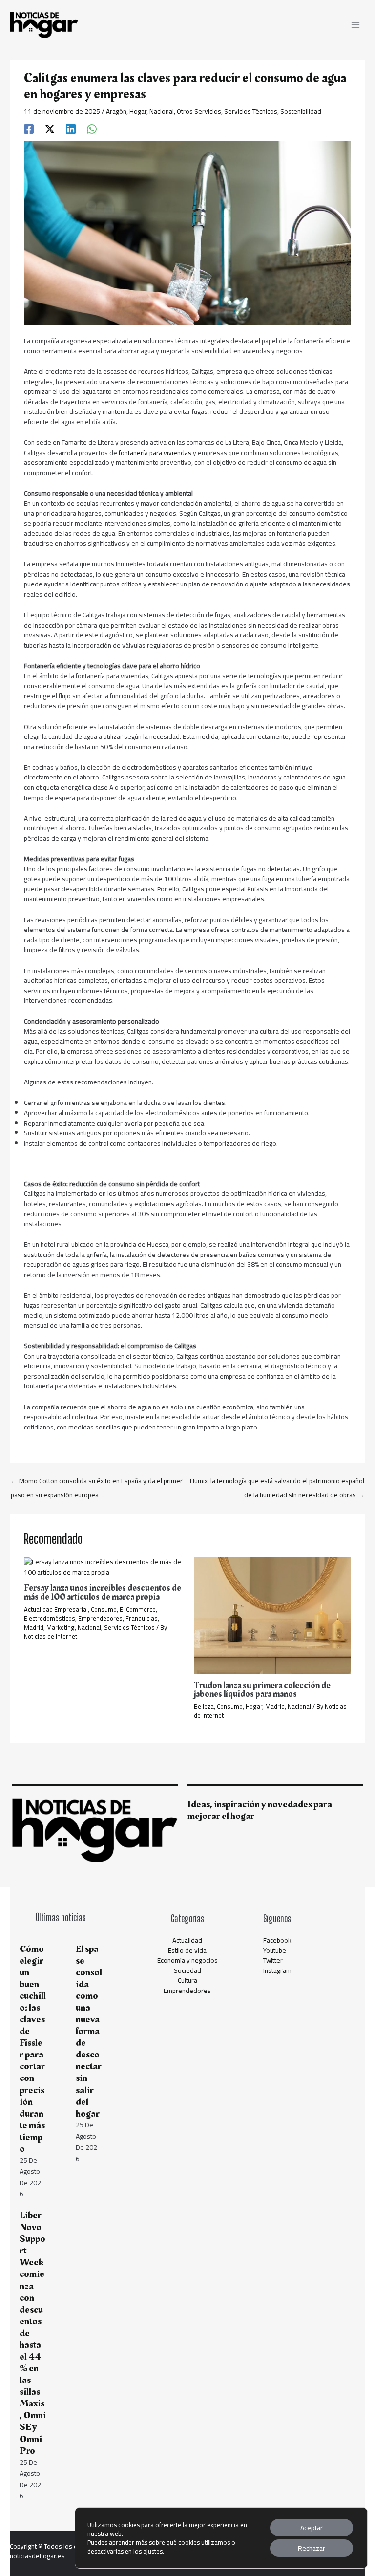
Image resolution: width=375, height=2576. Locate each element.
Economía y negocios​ (187, 1960)
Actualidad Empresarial (56, 1609)
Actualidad (187, 1940)
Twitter (273, 1960)
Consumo (104, 1609)
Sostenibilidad (301, 111)
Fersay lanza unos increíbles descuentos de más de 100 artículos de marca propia (103, 1592)
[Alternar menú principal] (356, 25)
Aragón (116, 111)
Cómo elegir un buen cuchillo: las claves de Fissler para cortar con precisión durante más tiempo (33, 2049)
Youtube (275, 1950)
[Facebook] (29, 128)
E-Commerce (138, 1609)
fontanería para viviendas (155, 453)
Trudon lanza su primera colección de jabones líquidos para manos (262, 1690)
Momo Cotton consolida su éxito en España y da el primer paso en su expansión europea (97, 1482)
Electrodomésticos (50, 1618)
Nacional (162, 111)
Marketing (61, 1627)
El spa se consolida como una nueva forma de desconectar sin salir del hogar (89, 2031)
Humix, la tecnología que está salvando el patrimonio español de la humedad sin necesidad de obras (277, 1482)
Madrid (34, 1627)
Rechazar (312, 2548)
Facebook (277, 1940)
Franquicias (142, 1618)
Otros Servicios (199, 111)
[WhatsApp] (92, 128)
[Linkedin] (71, 128)
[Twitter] (50, 128)
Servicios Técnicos (251, 111)
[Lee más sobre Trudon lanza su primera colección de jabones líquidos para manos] (272, 1615)
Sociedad (187, 1970)
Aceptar (312, 2528)
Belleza (204, 1706)
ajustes (153, 2551)
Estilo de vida (187, 1950)
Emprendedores (100, 1618)
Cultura (187, 1980)
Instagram (277, 1970)
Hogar (138, 111)
